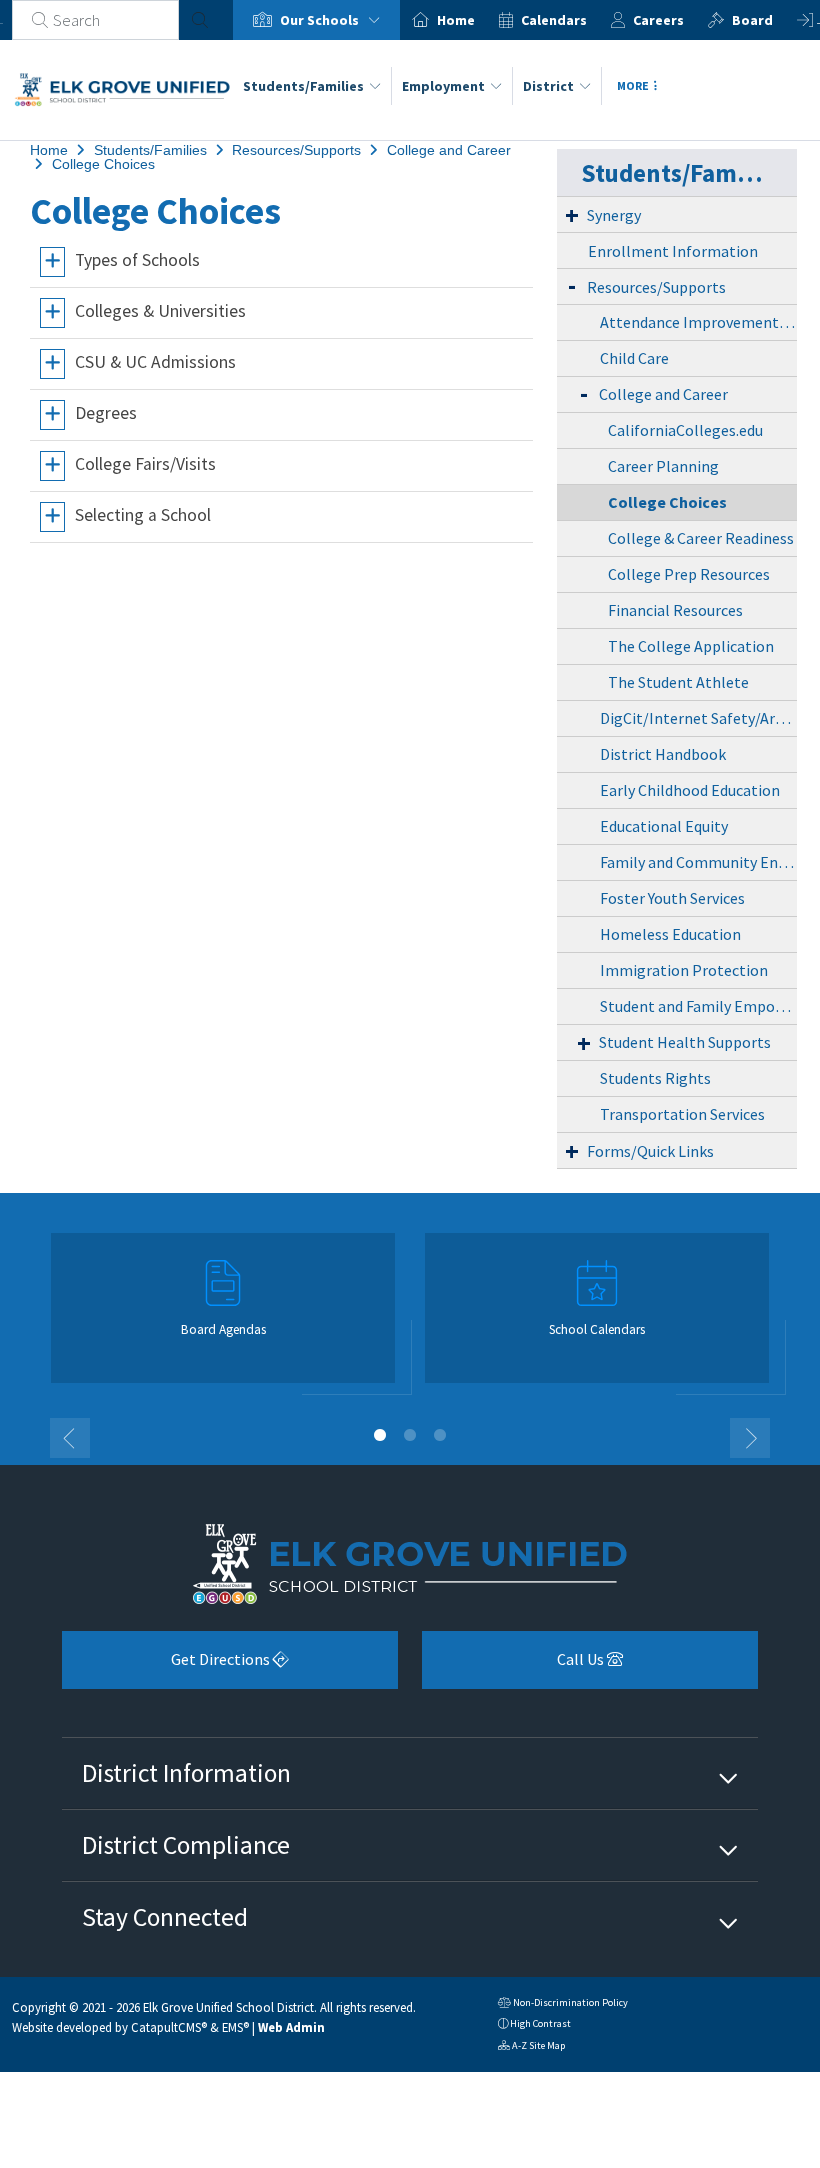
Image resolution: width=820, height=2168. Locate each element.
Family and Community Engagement (698, 862)
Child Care (634, 358)
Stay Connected (165, 1917)
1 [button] (380, 1435)
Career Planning (663, 466)
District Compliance (186, 1845)
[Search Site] (200, 20)
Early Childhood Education (690, 790)
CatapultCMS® (169, 2027)
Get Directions (167, 1666)
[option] (316, 20)
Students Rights (655, 1078)
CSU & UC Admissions (155, 363)
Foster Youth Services (672, 898)
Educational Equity (664, 826)
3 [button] (440, 1435)
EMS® (235, 2027)
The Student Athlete (678, 682)
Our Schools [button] (321, 20)
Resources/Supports (296, 150)
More (633, 85)
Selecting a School (143, 516)
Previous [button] (70, 1438)
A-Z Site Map (531, 2047)
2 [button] (410, 1435)
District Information (186, 1773)
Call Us (514, 1666)
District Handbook (663, 754)
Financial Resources (675, 610)
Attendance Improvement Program (698, 322)
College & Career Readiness (701, 538)
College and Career (449, 150)
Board (752, 20)
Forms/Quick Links (650, 1151)
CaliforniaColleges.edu (685, 430)
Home (456, 20)
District (548, 86)
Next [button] (750, 1438)
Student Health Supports (685, 1042)
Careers (658, 20)
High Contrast (540, 2023)
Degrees (106, 414)
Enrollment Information (673, 251)
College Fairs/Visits (145, 465)
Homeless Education (670, 934)
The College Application (691, 646)
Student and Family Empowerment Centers (698, 1006)
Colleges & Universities (160, 312)
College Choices (103, 164)
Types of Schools (137, 261)
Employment (443, 86)
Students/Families (303, 86)
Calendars (554, 20)
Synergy (614, 215)
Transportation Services (682, 1114)
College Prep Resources (689, 574)
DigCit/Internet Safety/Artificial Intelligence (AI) (698, 718)
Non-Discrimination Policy (563, 2004)
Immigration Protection (684, 970)
